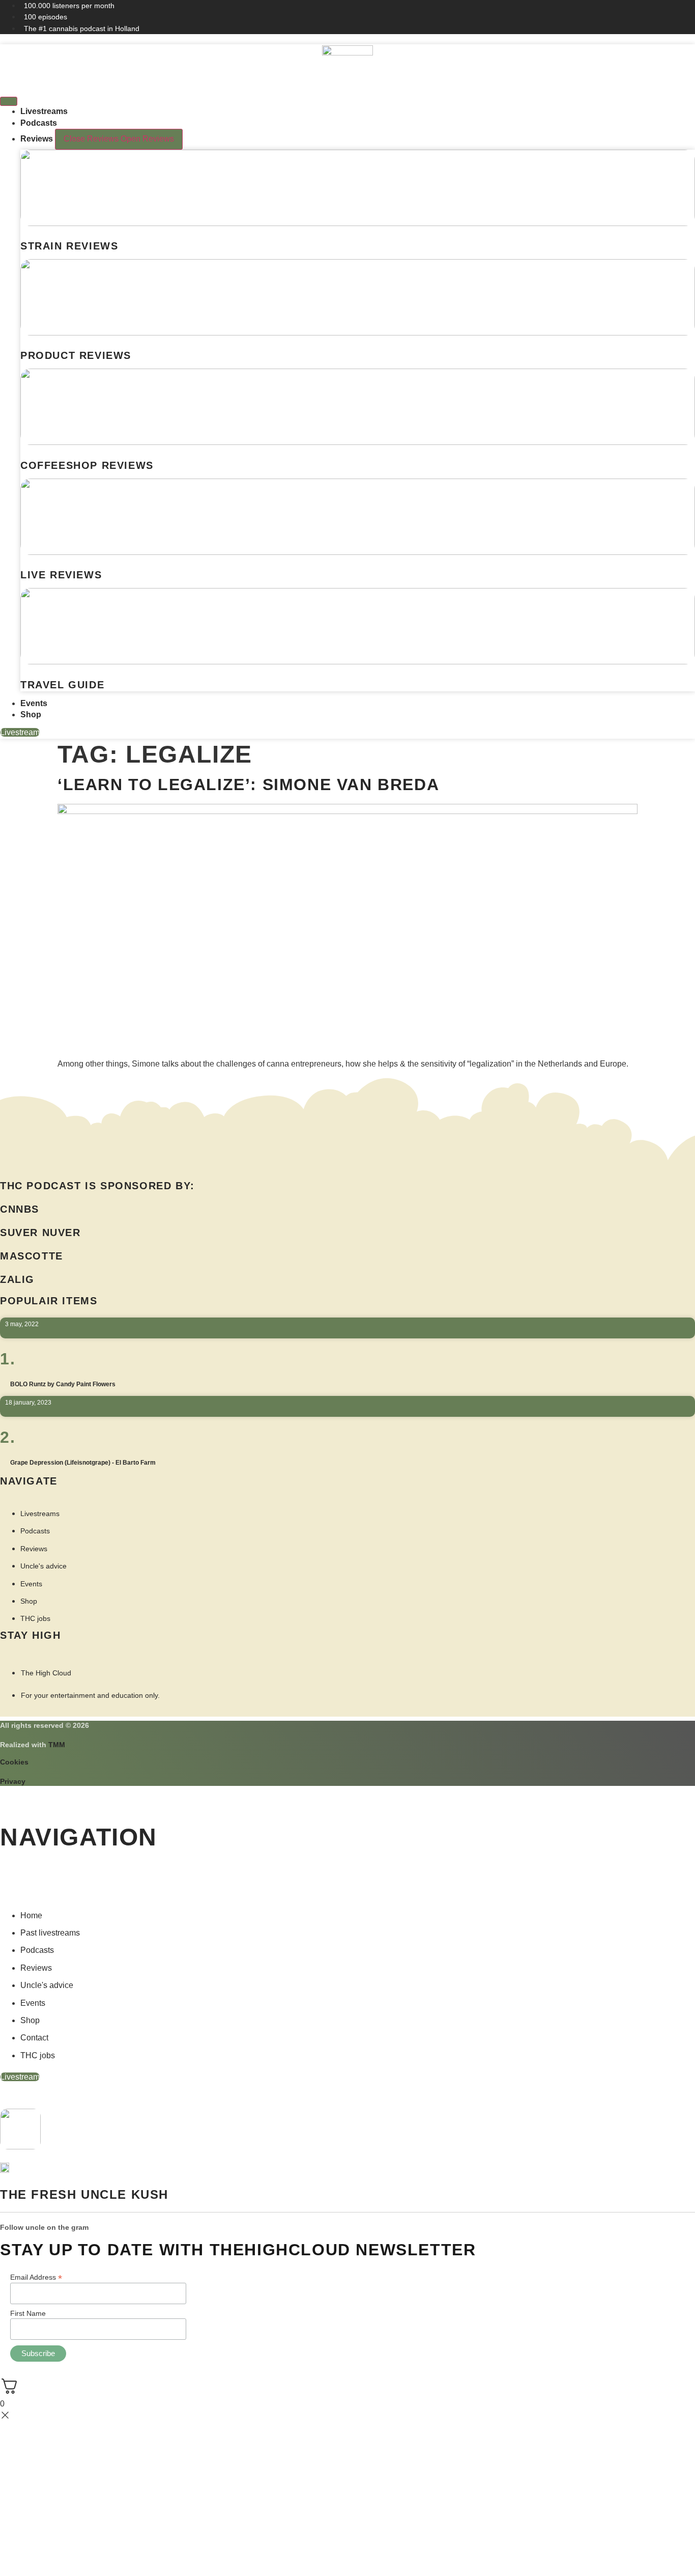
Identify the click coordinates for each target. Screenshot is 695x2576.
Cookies (14, 1762)
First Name (28, 2313)
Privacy (13, 1781)
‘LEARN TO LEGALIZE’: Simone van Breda (248, 785)
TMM (57, 1745)
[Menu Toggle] (9, 101)
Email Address (36, 2277)
